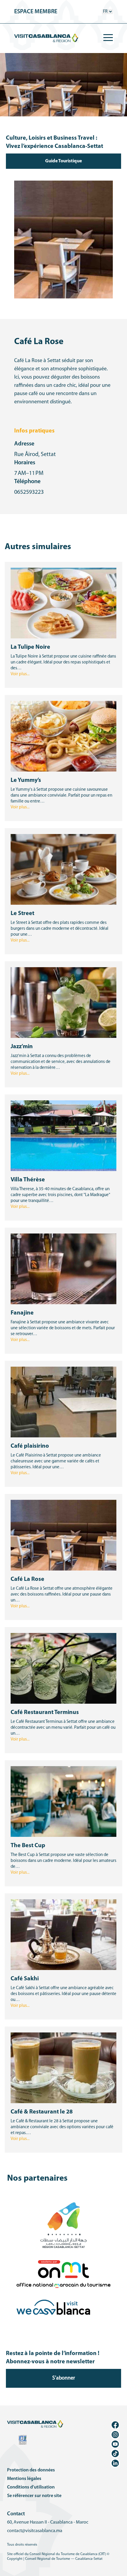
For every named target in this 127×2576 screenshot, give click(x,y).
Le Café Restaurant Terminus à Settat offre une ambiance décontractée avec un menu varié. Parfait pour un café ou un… (63, 1728)
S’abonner (64, 2378)
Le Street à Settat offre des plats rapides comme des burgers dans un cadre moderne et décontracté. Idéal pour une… (60, 929)
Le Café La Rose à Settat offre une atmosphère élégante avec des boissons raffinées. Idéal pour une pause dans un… (62, 1595)
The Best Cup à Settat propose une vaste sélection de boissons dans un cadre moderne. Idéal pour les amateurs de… (63, 1861)
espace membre (36, 12)
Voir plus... (20, 674)
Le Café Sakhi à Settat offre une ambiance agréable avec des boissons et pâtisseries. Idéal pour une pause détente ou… (63, 1994)
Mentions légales (24, 2479)
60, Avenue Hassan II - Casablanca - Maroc (48, 2522)
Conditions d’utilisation (31, 2487)
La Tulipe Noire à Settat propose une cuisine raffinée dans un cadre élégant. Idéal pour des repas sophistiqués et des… (63, 662)
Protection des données (31, 2470)
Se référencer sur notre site (34, 2496)
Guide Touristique (63, 161)
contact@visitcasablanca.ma (35, 2531)
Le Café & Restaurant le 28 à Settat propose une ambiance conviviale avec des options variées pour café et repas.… (62, 2127)
